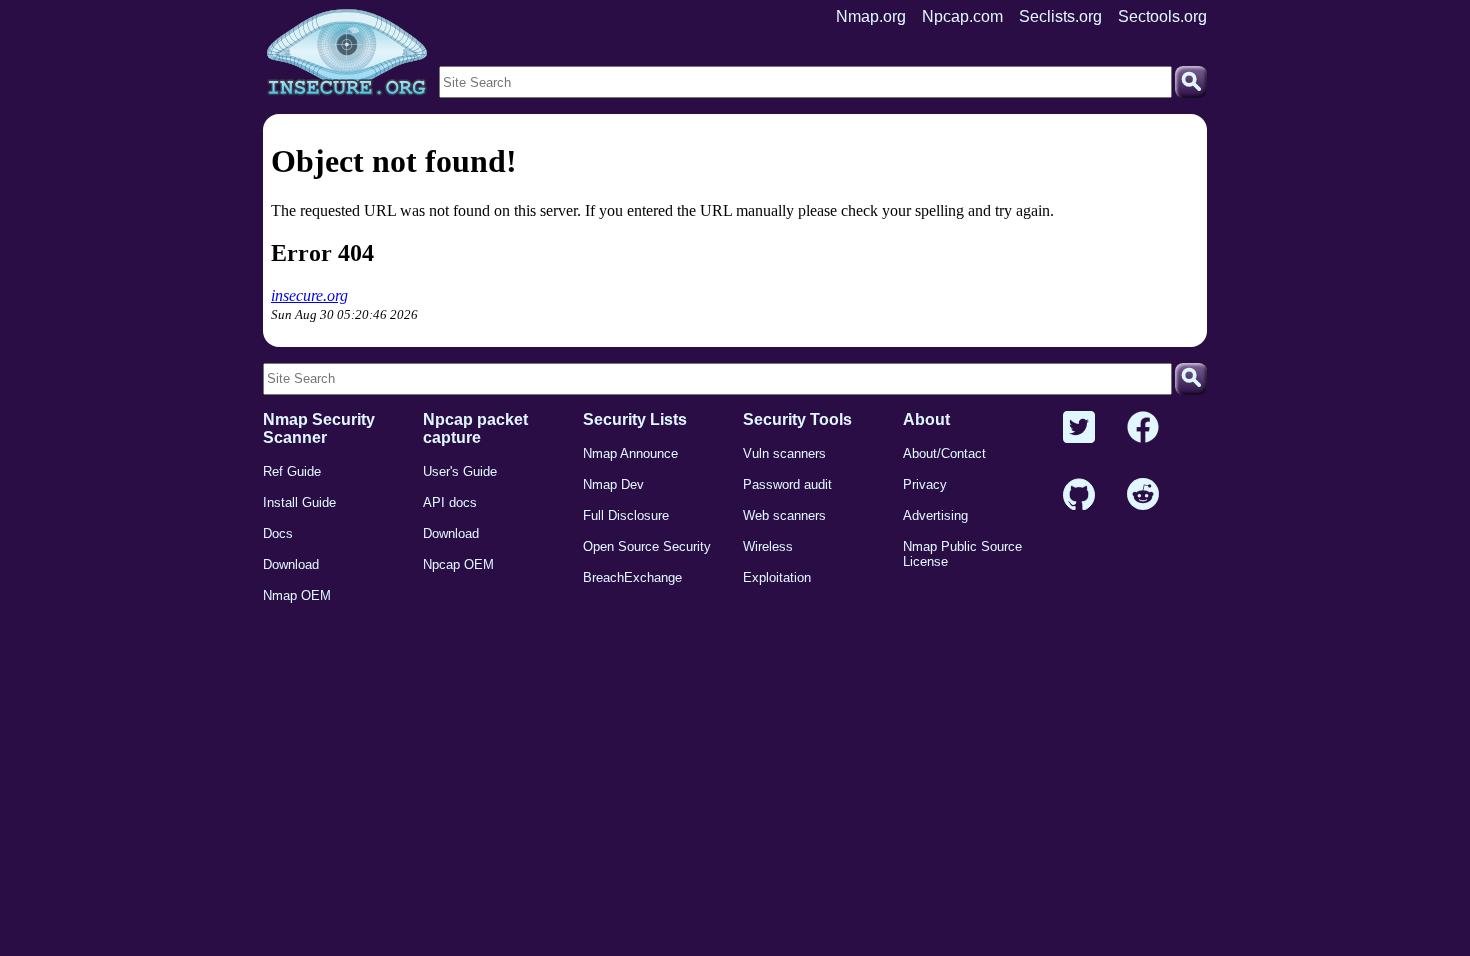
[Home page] (347, 53)
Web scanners (784, 515)
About (926, 419)
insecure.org (309, 295)
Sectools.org (1162, 16)
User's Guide (460, 471)
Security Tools (797, 419)
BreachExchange (632, 577)
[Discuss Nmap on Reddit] (1143, 495)
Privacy (925, 484)
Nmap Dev (613, 484)
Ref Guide (292, 471)
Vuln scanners (784, 453)
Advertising (935, 515)
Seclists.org (1060, 16)
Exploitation (777, 577)
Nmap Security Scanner (319, 428)
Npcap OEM (458, 564)
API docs (450, 502)
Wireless (768, 546)
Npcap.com (962, 16)
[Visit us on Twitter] (1079, 428)
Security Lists (635, 419)
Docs (278, 533)
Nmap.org (871, 16)
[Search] (1191, 82)
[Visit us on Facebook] (1143, 428)
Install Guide (299, 502)
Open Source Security (647, 546)
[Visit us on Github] (1079, 495)
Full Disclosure (626, 515)
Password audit (787, 484)
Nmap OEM (297, 595)
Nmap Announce (630, 453)
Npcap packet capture (475, 428)
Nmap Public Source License (962, 554)
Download (291, 564)
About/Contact (944, 453)
